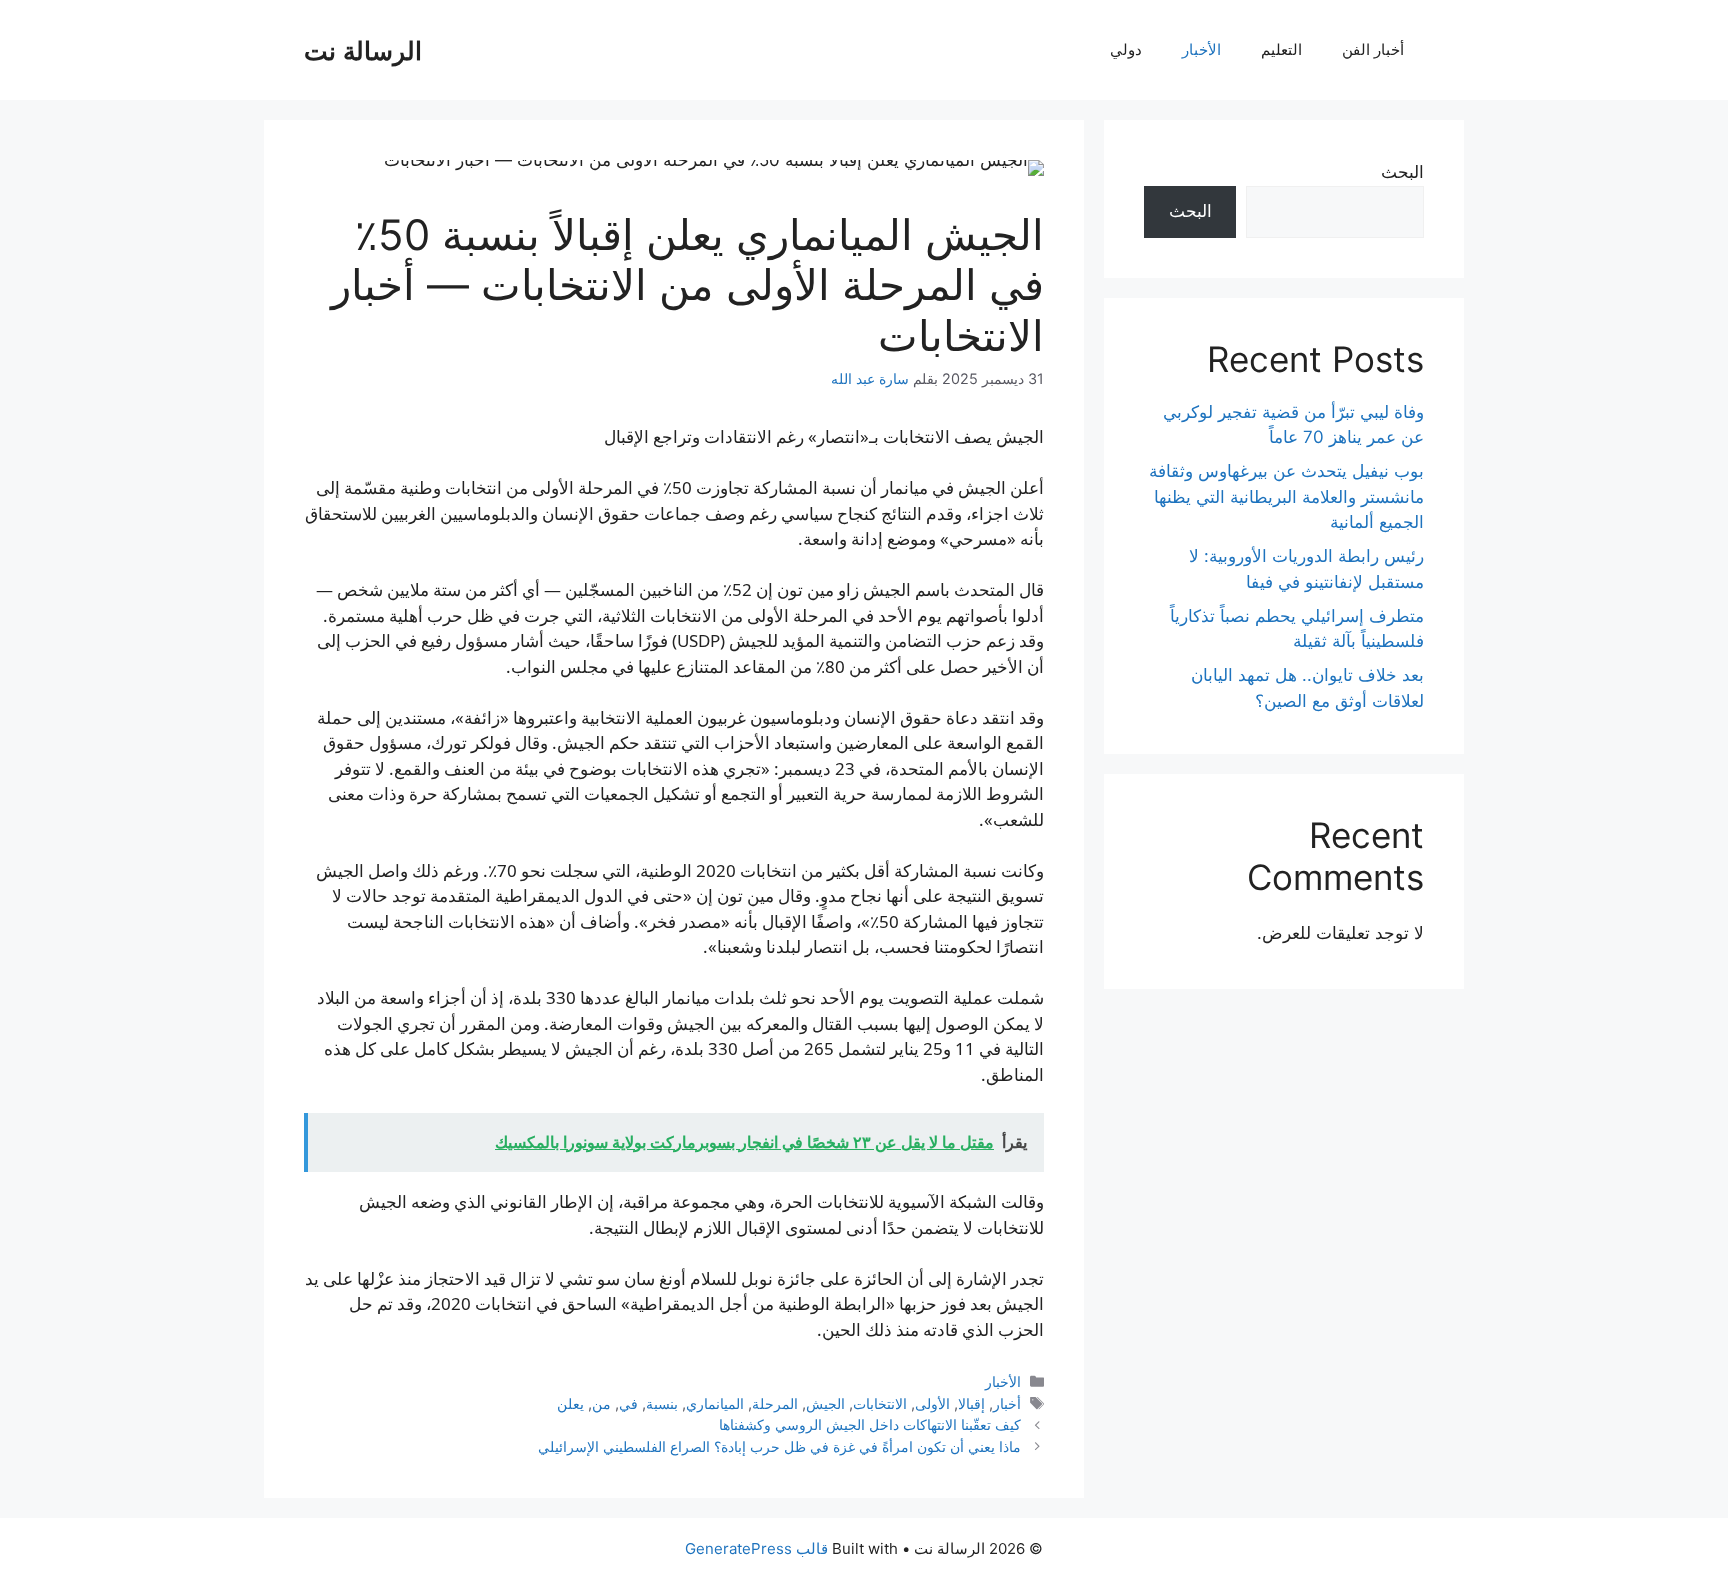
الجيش (825, 1403)
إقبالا (971, 1403)
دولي (1126, 49)
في (628, 1403)
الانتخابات (880, 1403)
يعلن (570, 1403)
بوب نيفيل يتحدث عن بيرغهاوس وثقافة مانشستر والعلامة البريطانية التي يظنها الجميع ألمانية (1286, 496)
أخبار (1007, 1403)
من (601, 1403)
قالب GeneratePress (756, 1548)
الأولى (932, 1403)
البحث (1402, 172)
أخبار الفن (1373, 49)
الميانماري (715, 1403)
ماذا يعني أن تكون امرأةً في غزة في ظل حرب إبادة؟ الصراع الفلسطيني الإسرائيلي (779, 1446)
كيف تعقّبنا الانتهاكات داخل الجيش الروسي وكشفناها (870, 1424)
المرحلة (775, 1403)
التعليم (1281, 49)
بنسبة (662, 1403)
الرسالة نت (363, 50)
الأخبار (1201, 49)
